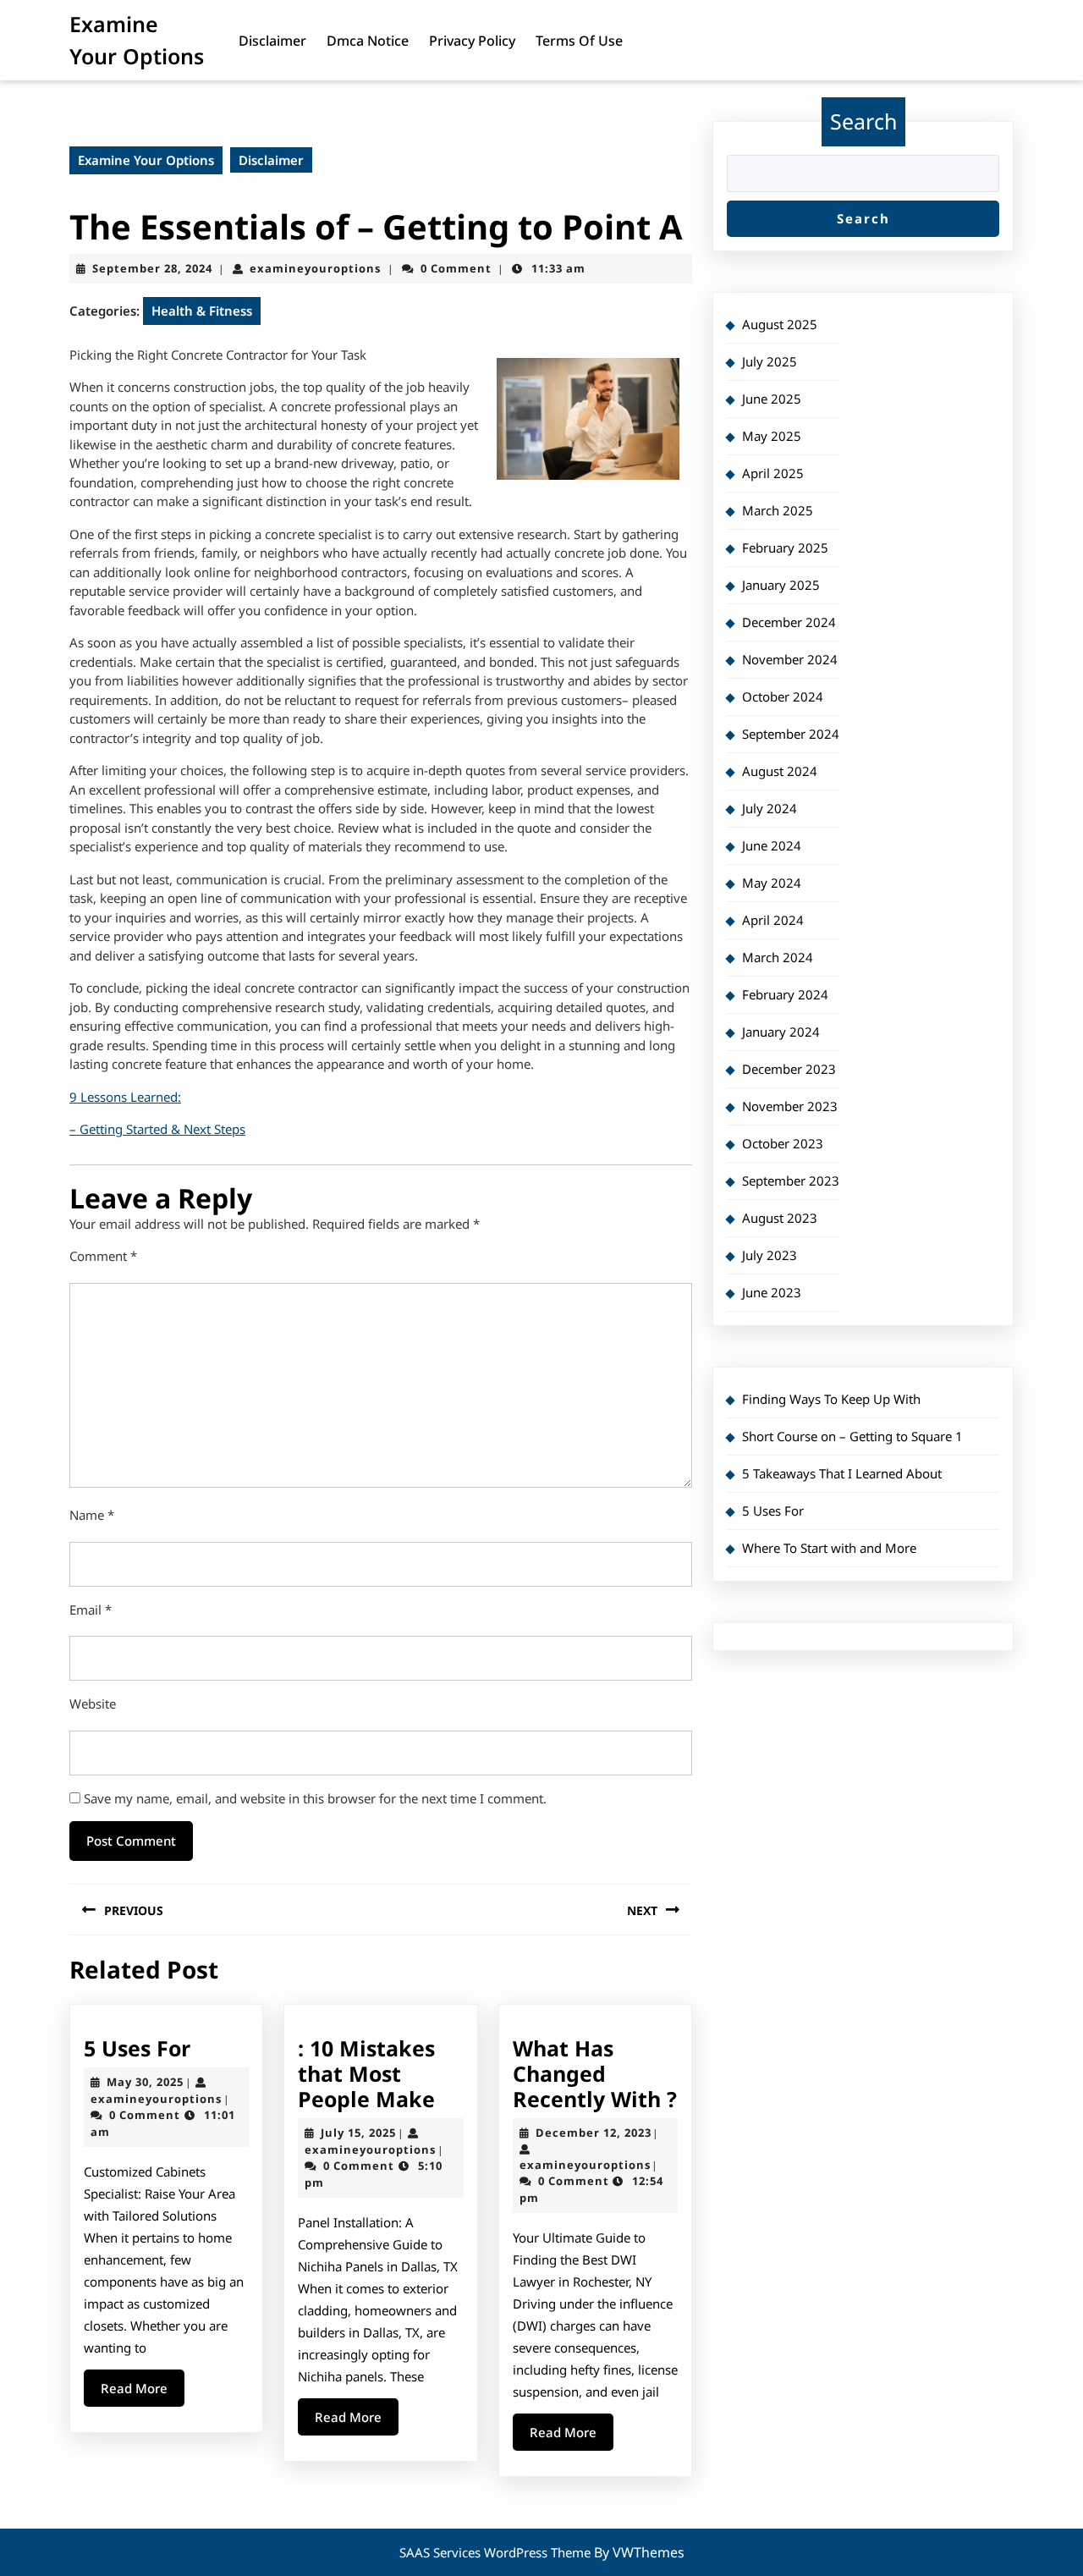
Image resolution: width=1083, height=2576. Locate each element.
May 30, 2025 (145, 2082)
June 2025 (772, 399)
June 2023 (772, 1292)
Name (92, 1515)
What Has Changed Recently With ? (595, 2073)
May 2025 (772, 436)
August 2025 (780, 324)
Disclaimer (272, 41)
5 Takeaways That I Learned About (842, 1473)
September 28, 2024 (152, 268)
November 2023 (790, 1106)
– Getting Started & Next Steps (157, 1129)
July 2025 (770, 361)
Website (93, 1704)
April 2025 (773, 473)
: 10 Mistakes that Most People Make (366, 2073)
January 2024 (781, 1032)
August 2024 (780, 771)
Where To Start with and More (829, 1548)
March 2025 (778, 510)
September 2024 (791, 734)
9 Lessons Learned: (125, 1097)
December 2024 (789, 622)
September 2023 (791, 1181)
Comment (103, 1256)
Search (863, 121)
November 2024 (790, 659)
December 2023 (789, 1069)
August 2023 (780, 1218)
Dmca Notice (368, 41)
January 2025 (781, 585)
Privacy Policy (472, 41)
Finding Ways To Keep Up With (831, 1399)
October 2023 (783, 1143)
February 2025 (785, 548)
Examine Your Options (146, 160)
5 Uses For (137, 2048)
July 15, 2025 (358, 2133)
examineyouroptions (315, 268)
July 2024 (770, 808)
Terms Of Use (579, 41)
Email (91, 1610)
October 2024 (783, 696)
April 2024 (773, 920)
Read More (143, 2393)
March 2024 (778, 957)
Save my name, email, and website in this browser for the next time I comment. (315, 1798)
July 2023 (770, 1255)
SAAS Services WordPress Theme (497, 2552)
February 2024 (785, 994)
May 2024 (772, 883)
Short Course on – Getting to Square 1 (852, 1436)
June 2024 (772, 845)
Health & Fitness (202, 311)
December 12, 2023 (594, 2133)
